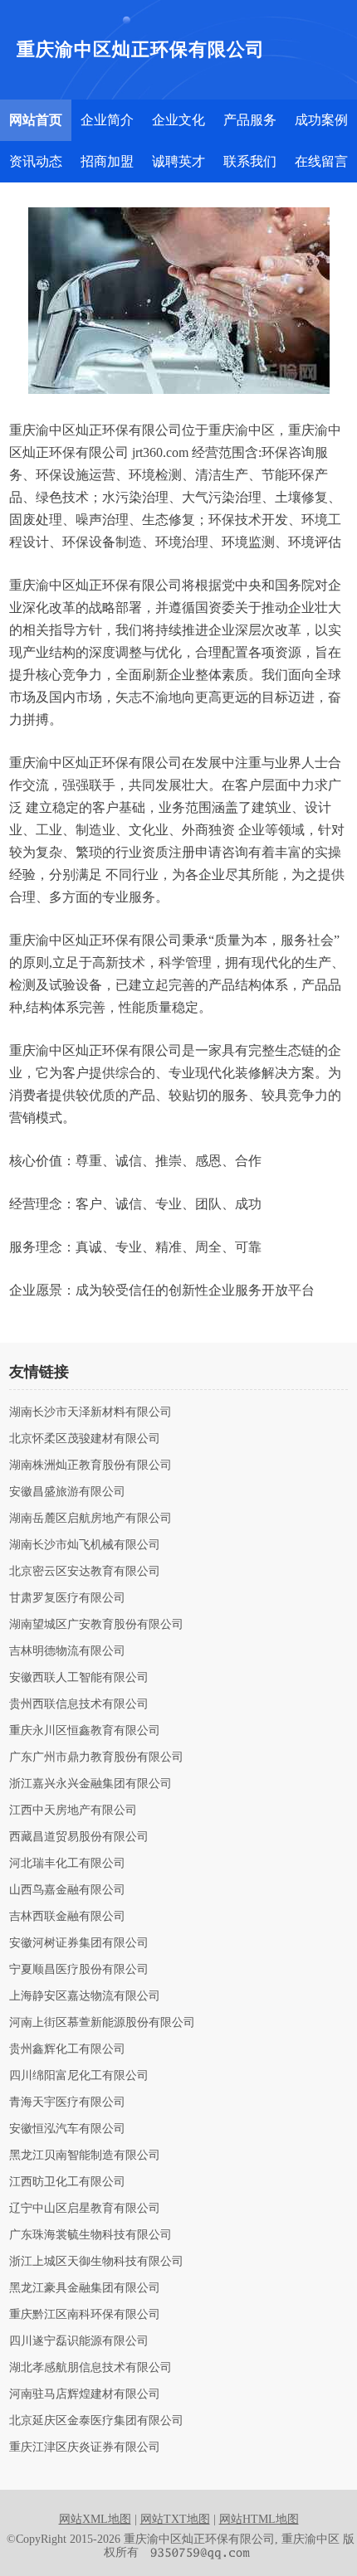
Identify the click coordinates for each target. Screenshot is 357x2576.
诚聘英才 (178, 161)
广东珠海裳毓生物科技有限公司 (90, 2235)
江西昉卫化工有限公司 (67, 2182)
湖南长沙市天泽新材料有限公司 (90, 1412)
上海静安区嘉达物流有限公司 (85, 1996)
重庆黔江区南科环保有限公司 (85, 2315)
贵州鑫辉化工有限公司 (67, 2049)
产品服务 (250, 120)
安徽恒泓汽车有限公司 (67, 2129)
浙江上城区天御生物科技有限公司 (96, 2262)
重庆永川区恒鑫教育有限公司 (85, 1731)
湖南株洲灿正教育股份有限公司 (90, 1465)
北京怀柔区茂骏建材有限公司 (85, 1439)
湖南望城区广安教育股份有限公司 (96, 1625)
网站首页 (36, 120)
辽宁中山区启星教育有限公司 (85, 2209)
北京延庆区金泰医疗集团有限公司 (96, 2421)
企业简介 (107, 120)
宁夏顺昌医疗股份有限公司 (79, 1970)
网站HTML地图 (259, 2519)
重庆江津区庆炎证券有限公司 (85, 2447)
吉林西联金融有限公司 (67, 1917)
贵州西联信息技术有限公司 (79, 1704)
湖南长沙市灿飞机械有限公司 (85, 1545)
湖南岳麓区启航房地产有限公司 (90, 1519)
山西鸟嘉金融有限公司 (67, 1890)
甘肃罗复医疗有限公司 (67, 1598)
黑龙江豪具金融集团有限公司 (85, 2288)
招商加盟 (107, 161)
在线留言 (321, 161)
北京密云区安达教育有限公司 (85, 1572)
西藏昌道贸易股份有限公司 (79, 1837)
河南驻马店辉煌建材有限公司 (85, 2394)
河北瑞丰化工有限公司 (67, 1864)
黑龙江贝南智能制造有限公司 (85, 2156)
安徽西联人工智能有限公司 (79, 1678)
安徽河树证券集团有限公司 (79, 1943)
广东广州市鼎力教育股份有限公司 (96, 1757)
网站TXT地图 (175, 2519)
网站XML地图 (95, 2519)
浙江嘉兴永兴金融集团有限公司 (90, 1784)
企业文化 (178, 120)
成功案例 (321, 120)
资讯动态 (36, 161)
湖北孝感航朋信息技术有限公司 (90, 2368)
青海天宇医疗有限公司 (67, 2102)
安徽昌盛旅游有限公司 (67, 1492)
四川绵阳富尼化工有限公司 (79, 2076)
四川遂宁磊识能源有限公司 (79, 2341)
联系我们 (250, 161)
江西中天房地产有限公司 (73, 1810)
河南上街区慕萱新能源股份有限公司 (102, 2023)
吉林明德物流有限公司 (67, 1651)
